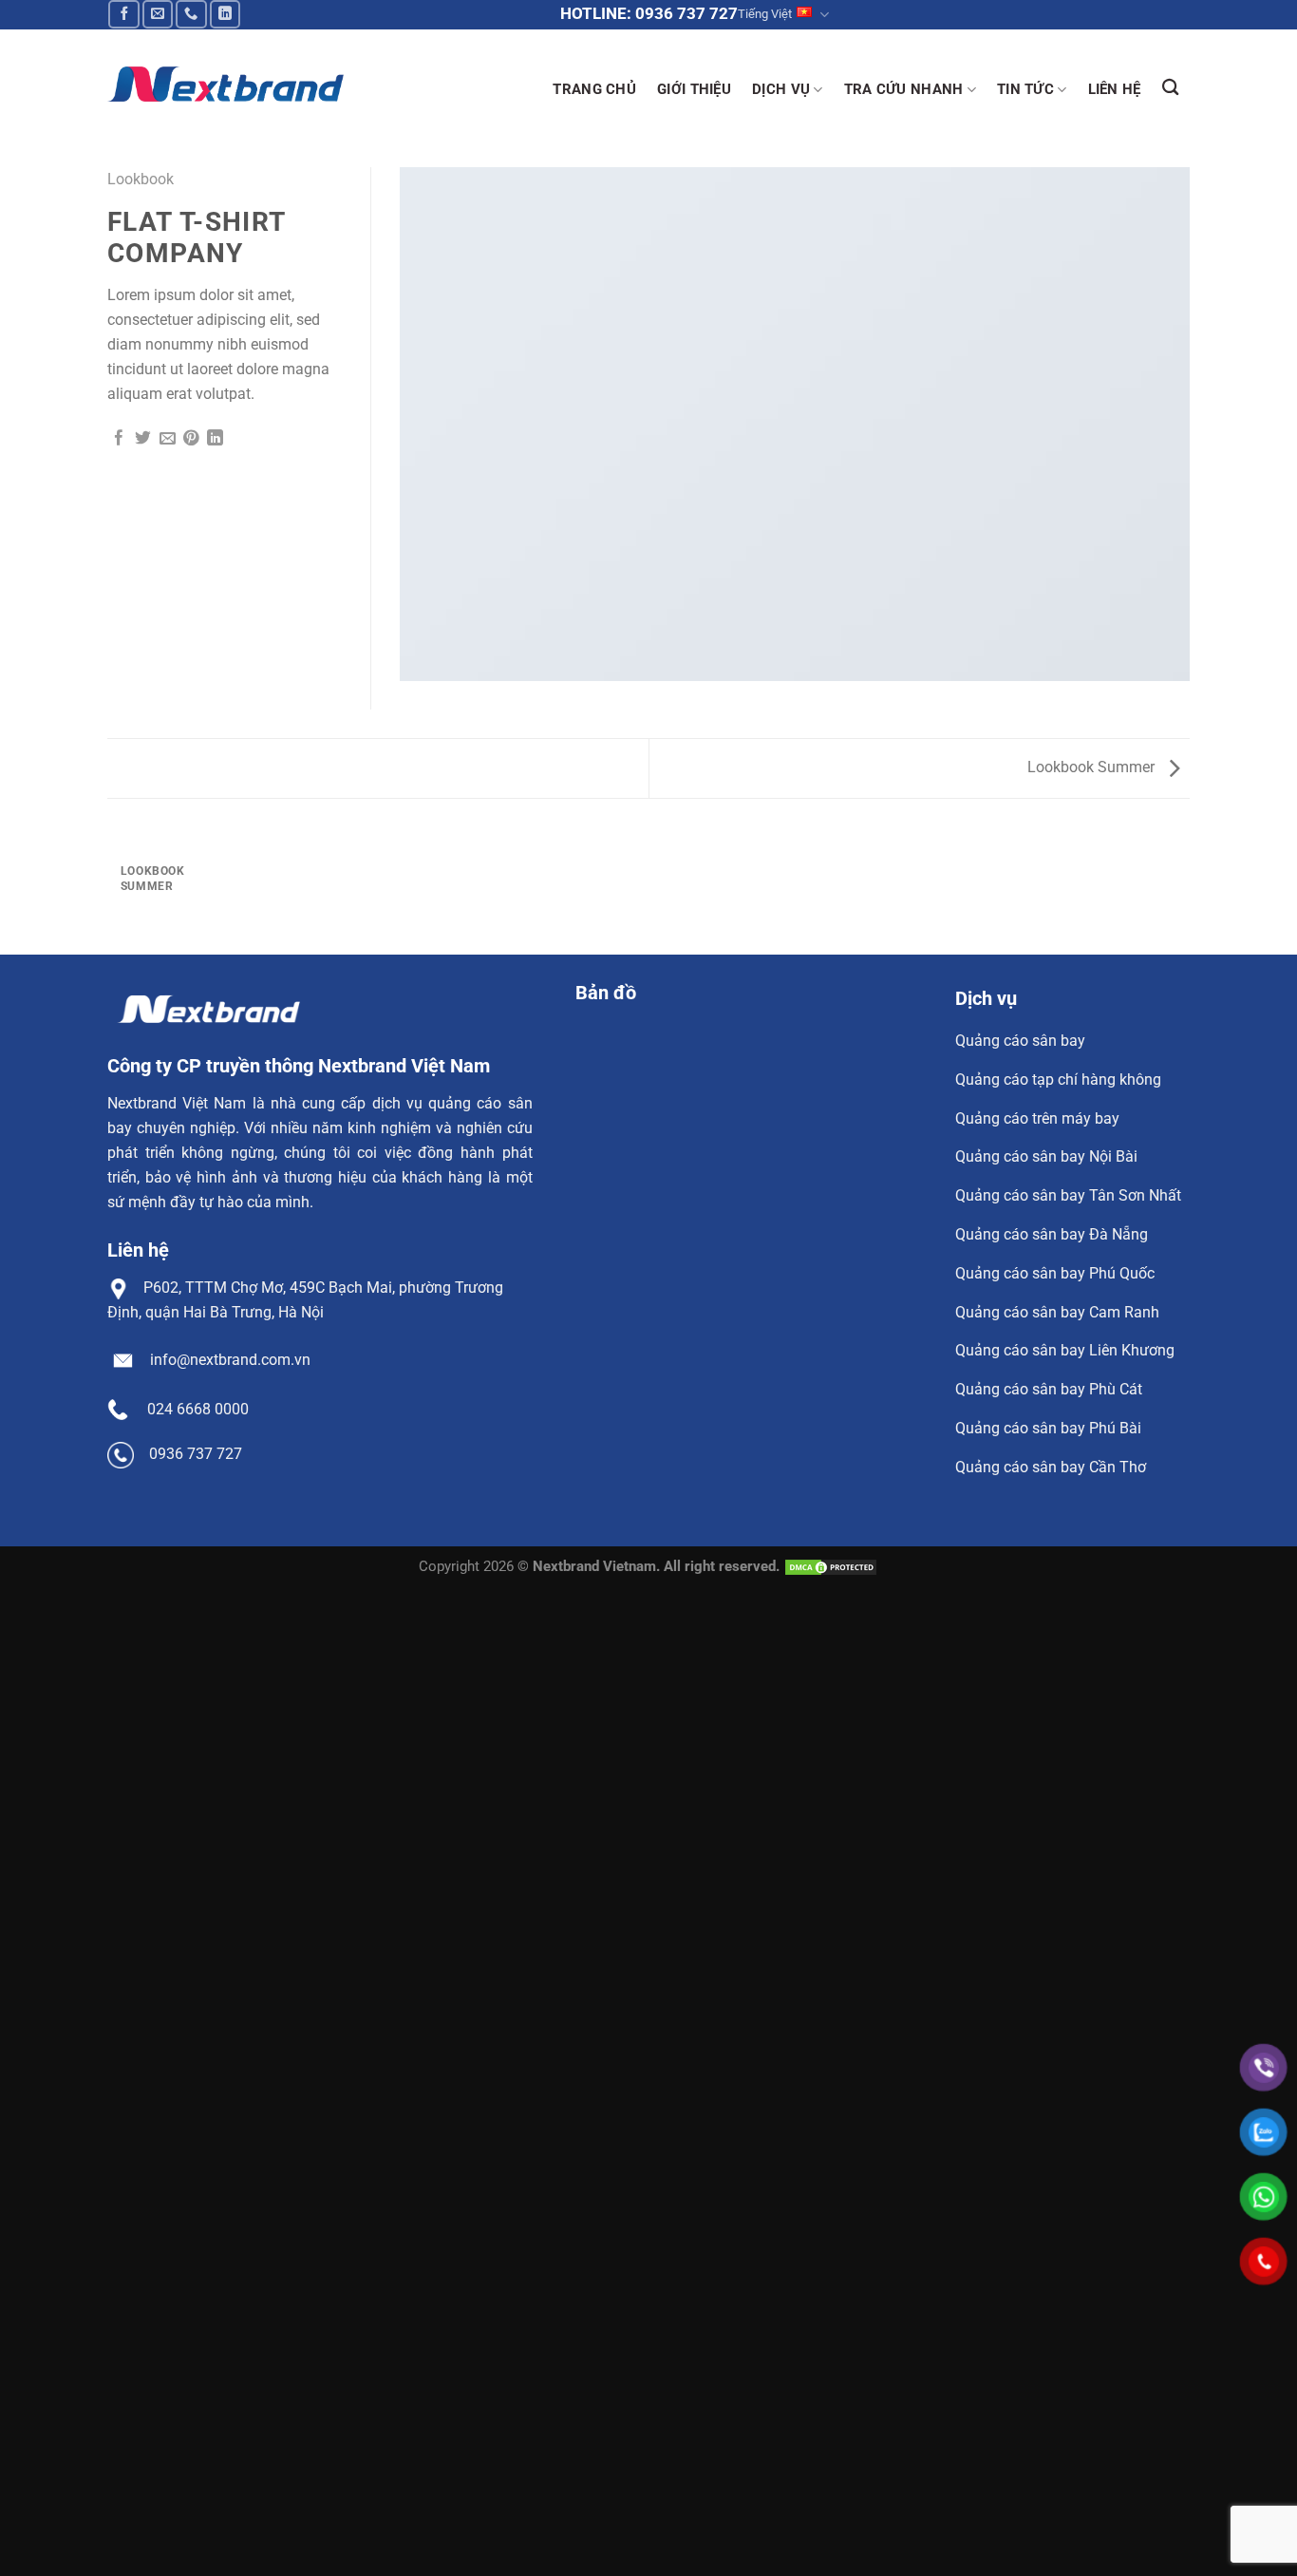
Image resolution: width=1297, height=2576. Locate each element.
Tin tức (1025, 89)
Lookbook (141, 179)
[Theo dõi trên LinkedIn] (226, 14)
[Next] (169, 884)
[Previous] (116, 884)
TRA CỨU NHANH (904, 89)
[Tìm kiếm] (1171, 87)
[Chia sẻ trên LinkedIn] (215, 439)
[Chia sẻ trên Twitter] (143, 439)
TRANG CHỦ (594, 89)
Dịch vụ (781, 89)
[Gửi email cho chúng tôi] (158, 14)
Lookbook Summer (1093, 767)
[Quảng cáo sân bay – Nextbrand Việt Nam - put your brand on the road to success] (226, 84)
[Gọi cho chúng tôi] (191, 14)
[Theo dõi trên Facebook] (124, 14)
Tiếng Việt (765, 14)
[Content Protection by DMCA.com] (831, 1566)
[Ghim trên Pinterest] (191, 439)
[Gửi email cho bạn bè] (168, 439)
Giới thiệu (694, 89)
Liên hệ (1115, 89)
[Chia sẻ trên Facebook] (119, 439)
